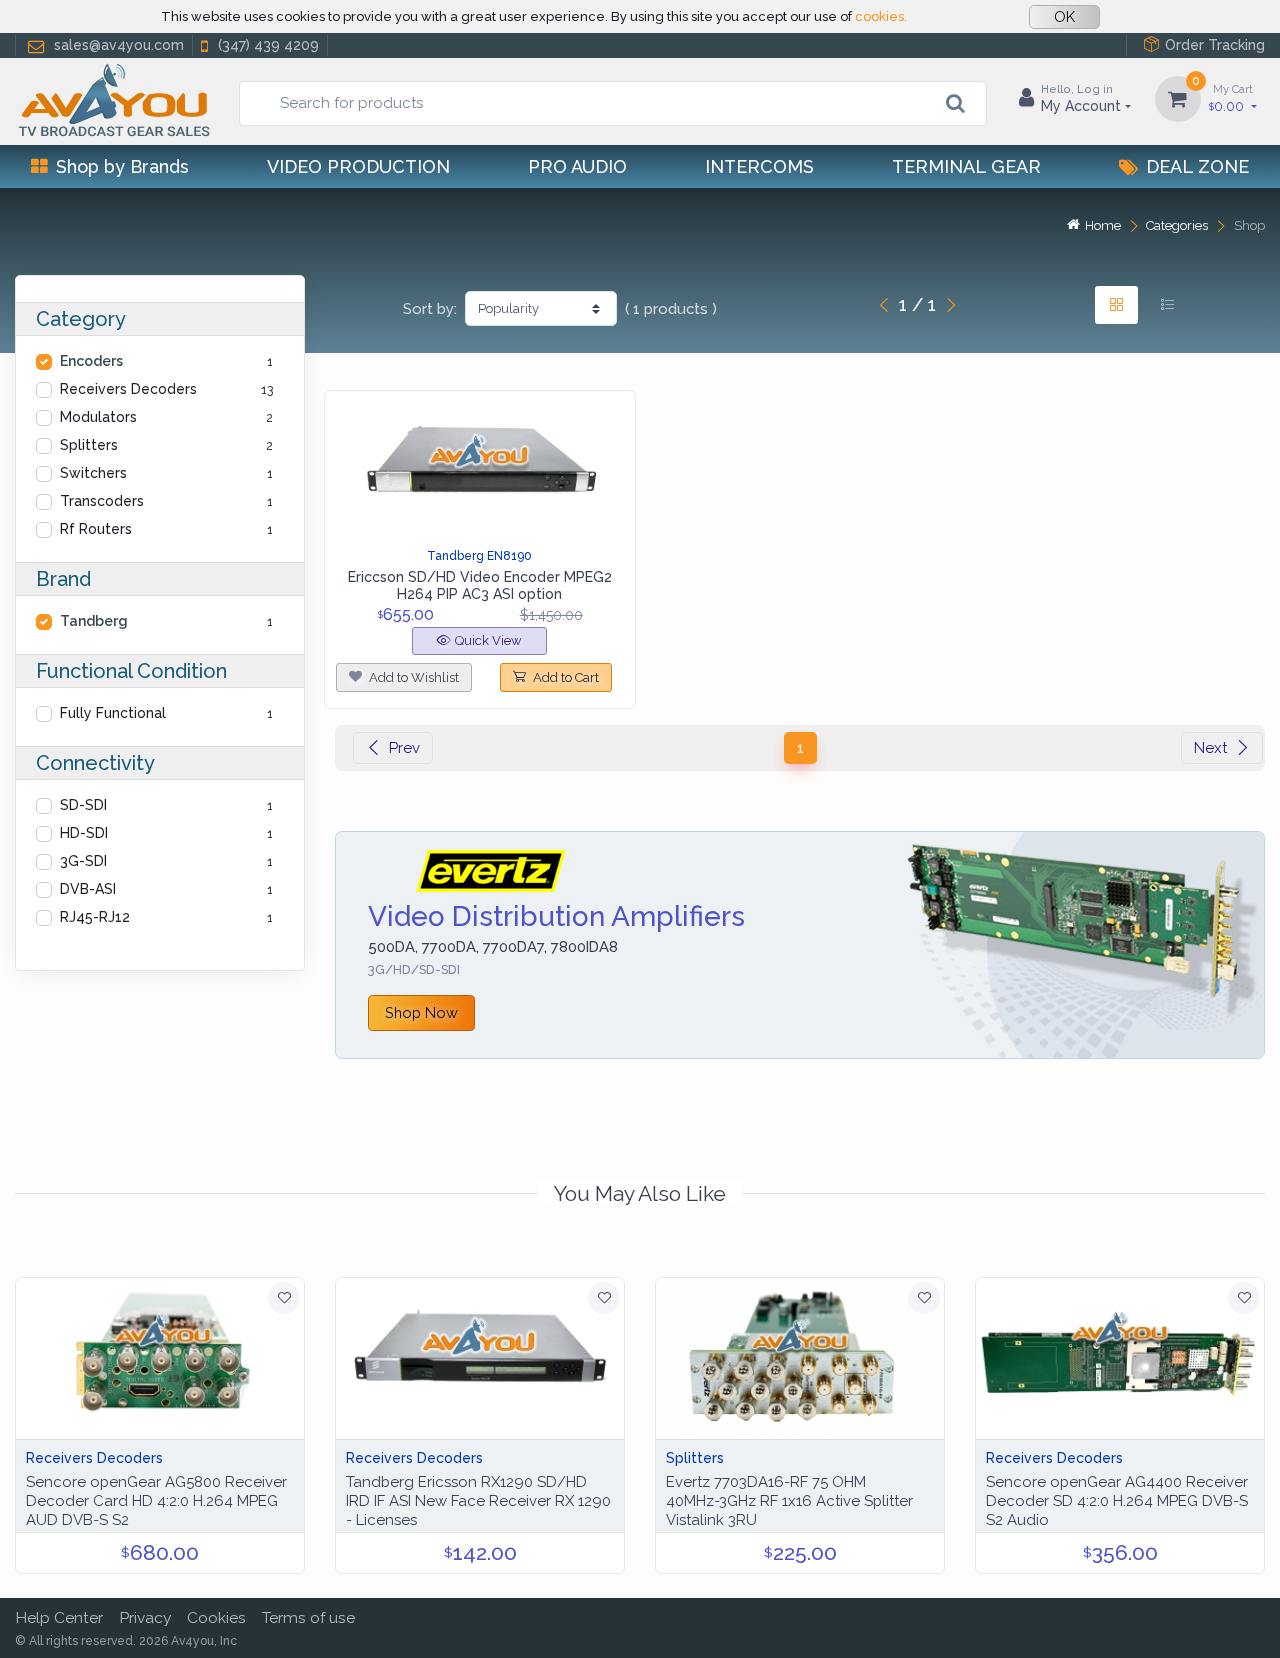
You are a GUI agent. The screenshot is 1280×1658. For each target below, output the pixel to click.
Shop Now (421, 1012)
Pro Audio (577, 166)
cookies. (881, 16)
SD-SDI (83, 805)
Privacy (145, 1617)
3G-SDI (83, 861)
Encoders (91, 361)
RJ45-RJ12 (95, 917)
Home (1103, 225)
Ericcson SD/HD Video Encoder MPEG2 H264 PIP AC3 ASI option (480, 585)
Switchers (93, 473)
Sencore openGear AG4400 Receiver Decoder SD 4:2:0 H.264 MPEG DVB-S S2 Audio (1117, 1501)
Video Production (358, 166)
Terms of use (308, 1617)
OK (1064, 17)
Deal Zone (1197, 166)
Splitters (89, 445)
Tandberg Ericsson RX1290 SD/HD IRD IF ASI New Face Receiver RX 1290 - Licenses (478, 1501)
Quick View (488, 640)
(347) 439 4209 (268, 45)
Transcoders (102, 501)
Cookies (216, 1617)
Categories (1177, 225)
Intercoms (759, 166)
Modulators (98, 417)
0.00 (1231, 98)
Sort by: (430, 309)
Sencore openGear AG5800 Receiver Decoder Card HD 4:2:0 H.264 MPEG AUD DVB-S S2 (156, 1501)
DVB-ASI (88, 889)
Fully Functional (113, 713)
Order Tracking (1215, 45)
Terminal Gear (966, 166)
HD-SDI (84, 833)
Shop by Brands (122, 166)
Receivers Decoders (128, 389)
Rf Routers (96, 529)
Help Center (59, 1617)
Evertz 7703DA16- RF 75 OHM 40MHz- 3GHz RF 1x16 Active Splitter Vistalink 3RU (789, 1501)
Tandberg (94, 621)
